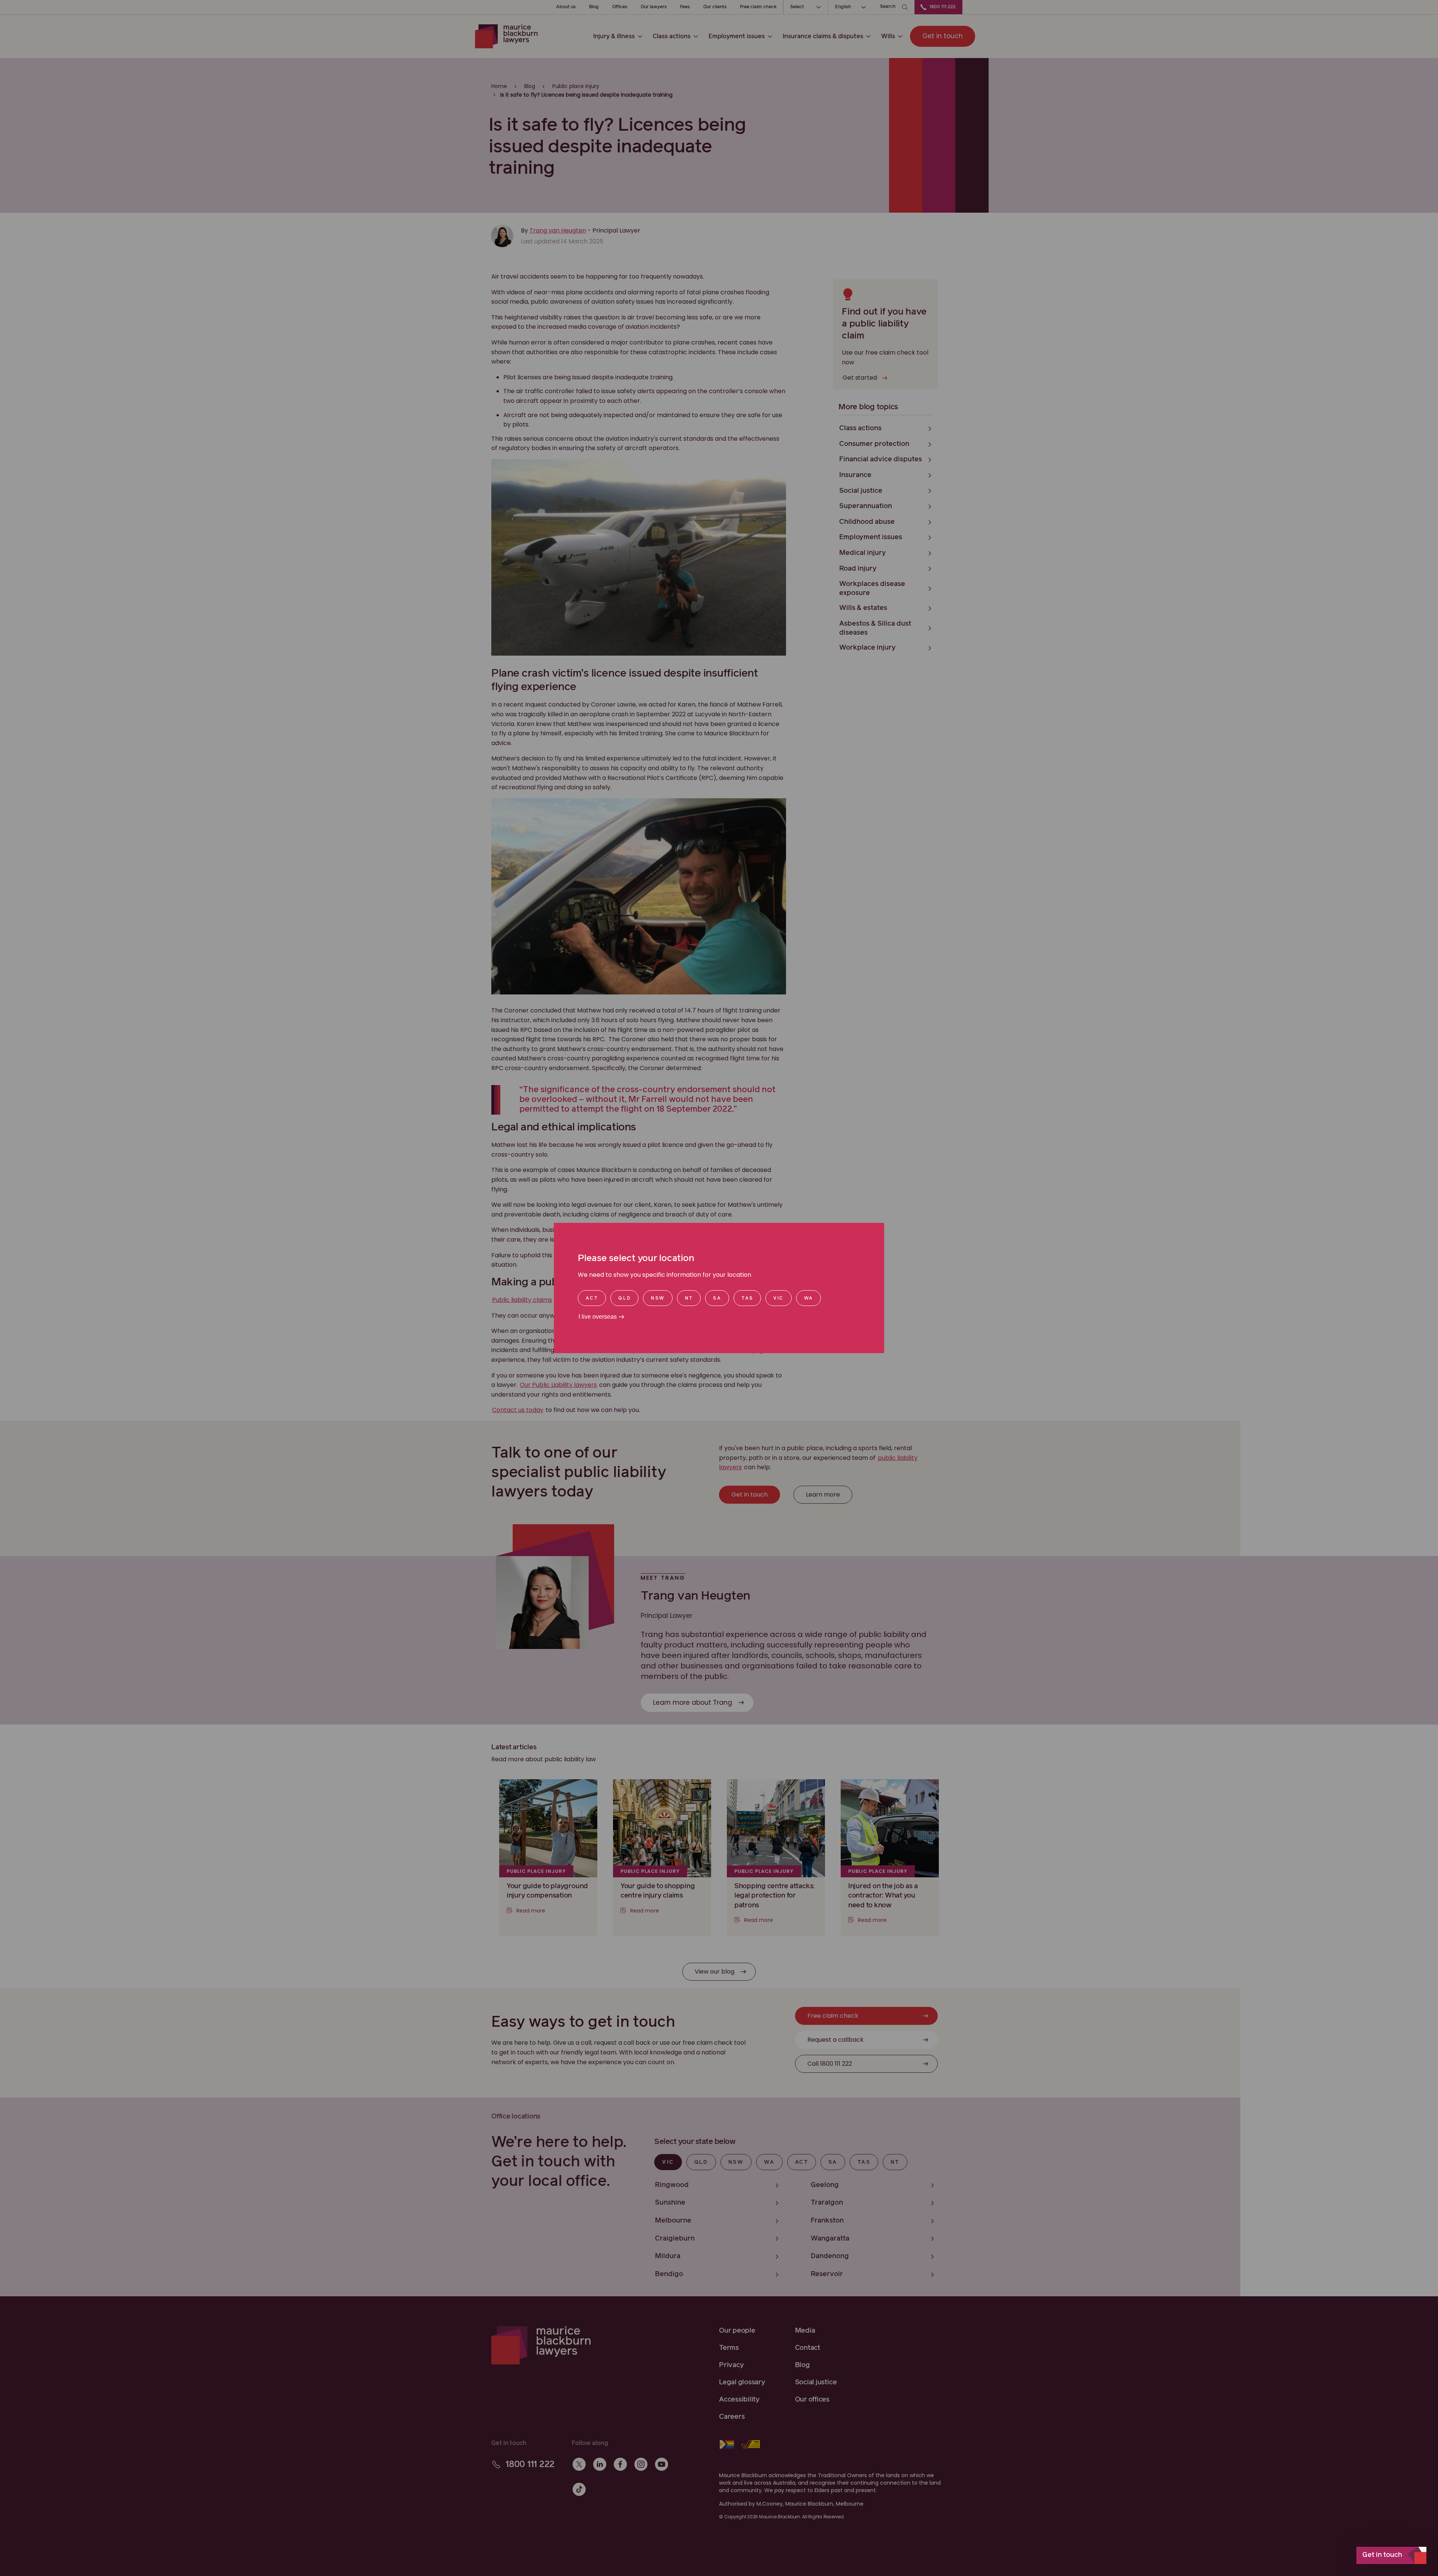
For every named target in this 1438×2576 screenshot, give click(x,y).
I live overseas (598, 1317)
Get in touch (1382, 2555)
